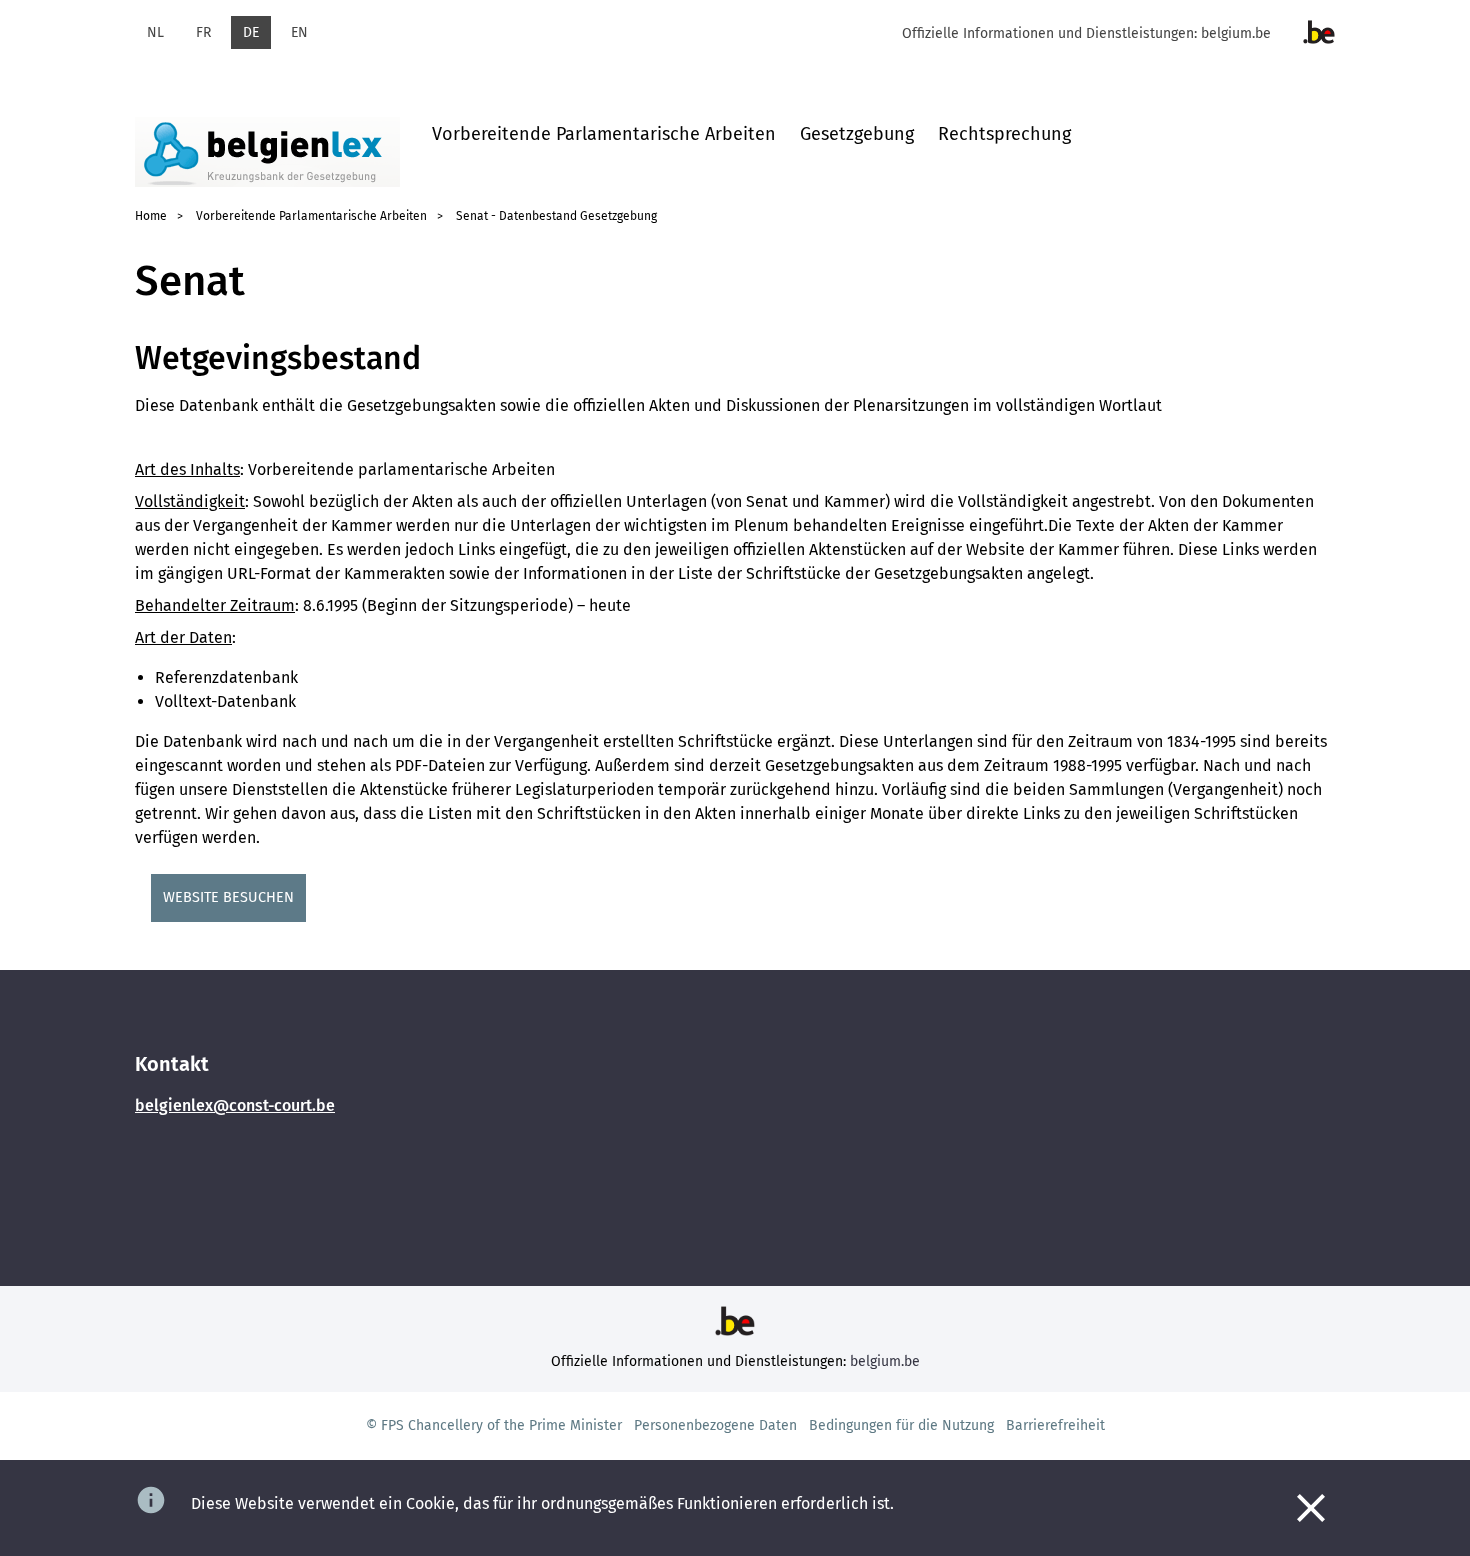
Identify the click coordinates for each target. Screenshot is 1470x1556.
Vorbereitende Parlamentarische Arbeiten (311, 216)
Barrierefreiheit (1055, 1425)
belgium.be (1236, 33)
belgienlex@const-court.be (235, 1105)
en (299, 32)
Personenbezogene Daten (715, 1425)
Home (151, 216)
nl (155, 32)
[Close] (1311, 1508)
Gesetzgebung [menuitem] (857, 134)
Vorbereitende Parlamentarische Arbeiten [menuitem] (604, 134)
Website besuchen (228, 897)
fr (203, 32)
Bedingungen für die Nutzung (901, 1425)
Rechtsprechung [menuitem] (1004, 134)
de (251, 32)
